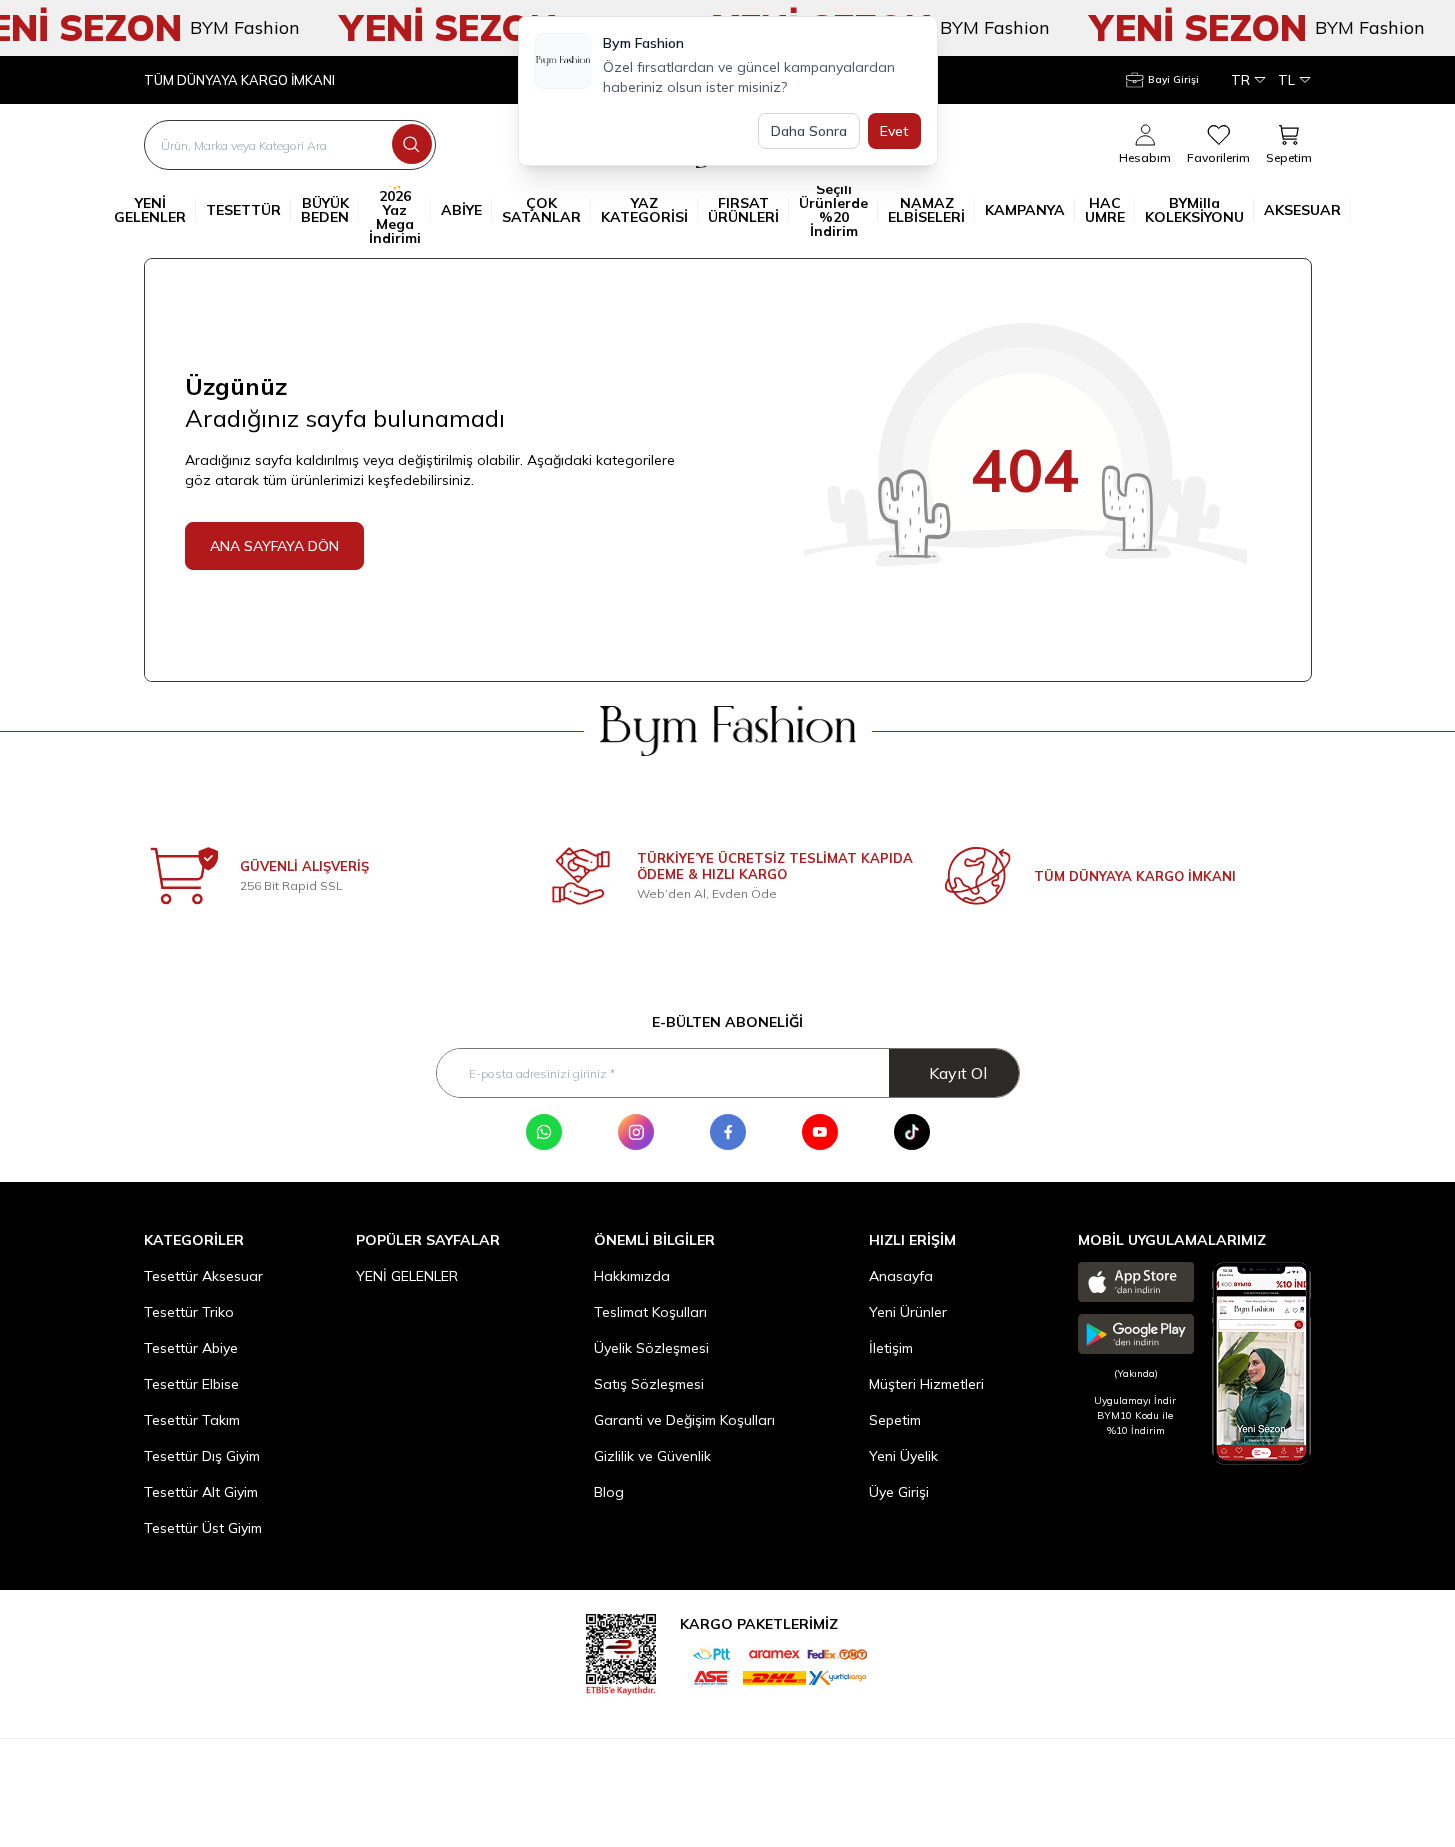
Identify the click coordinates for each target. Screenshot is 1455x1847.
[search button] (412, 144)
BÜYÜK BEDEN (325, 210)
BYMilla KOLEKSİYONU (1194, 210)
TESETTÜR (243, 210)
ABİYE (461, 210)
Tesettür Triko (189, 1312)
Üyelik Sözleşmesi (651, 1348)
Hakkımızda (632, 1276)
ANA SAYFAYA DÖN (274, 546)
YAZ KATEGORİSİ (644, 210)
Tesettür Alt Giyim (201, 1492)
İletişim (891, 1348)
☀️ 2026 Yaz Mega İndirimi (395, 210)
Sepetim (895, 1420)
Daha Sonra (809, 131)
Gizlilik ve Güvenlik (652, 1456)
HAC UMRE (1105, 210)
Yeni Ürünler (908, 1312)
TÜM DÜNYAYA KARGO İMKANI (239, 80)
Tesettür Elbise (191, 1384)
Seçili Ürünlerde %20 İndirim (833, 210)
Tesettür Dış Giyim (202, 1456)
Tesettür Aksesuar (203, 1276)
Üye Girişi (899, 1492)
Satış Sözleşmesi (649, 1384)
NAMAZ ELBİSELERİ (926, 210)
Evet (894, 131)
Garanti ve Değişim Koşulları (684, 1420)
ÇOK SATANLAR (541, 210)
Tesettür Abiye (191, 1348)
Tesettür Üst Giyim (203, 1528)
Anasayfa (901, 1276)
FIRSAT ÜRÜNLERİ (743, 210)
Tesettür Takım (192, 1420)
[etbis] (621, 1651)
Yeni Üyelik (903, 1456)
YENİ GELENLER (150, 210)
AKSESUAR (1302, 210)
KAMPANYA (1025, 210)
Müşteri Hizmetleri (926, 1384)
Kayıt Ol (958, 1073)
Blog (609, 1492)
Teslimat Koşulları (650, 1312)
